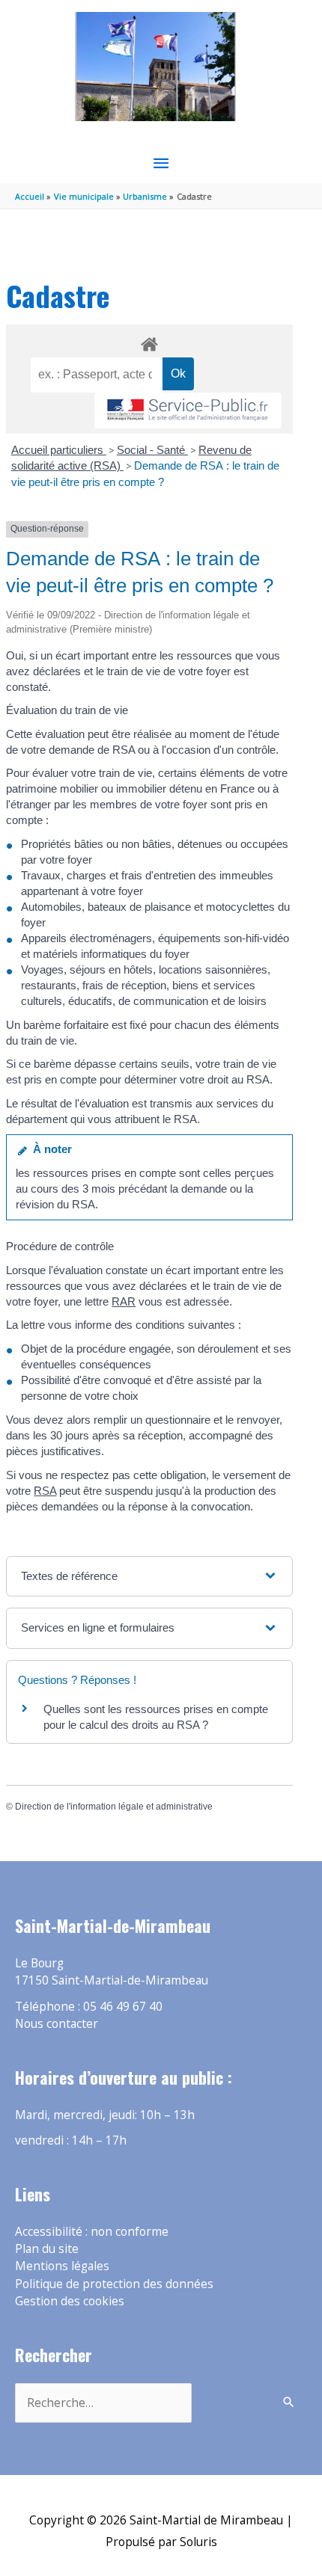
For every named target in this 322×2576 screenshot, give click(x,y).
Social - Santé (152, 450)
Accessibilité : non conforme (92, 2231)
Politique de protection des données (114, 2284)
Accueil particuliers (59, 450)
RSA (45, 1491)
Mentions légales (62, 2266)
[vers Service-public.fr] (188, 411)
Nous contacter (57, 2023)
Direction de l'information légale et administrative (114, 1807)
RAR (124, 1301)
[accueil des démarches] (149, 342)
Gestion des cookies (70, 2301)
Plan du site (47, 2248)
